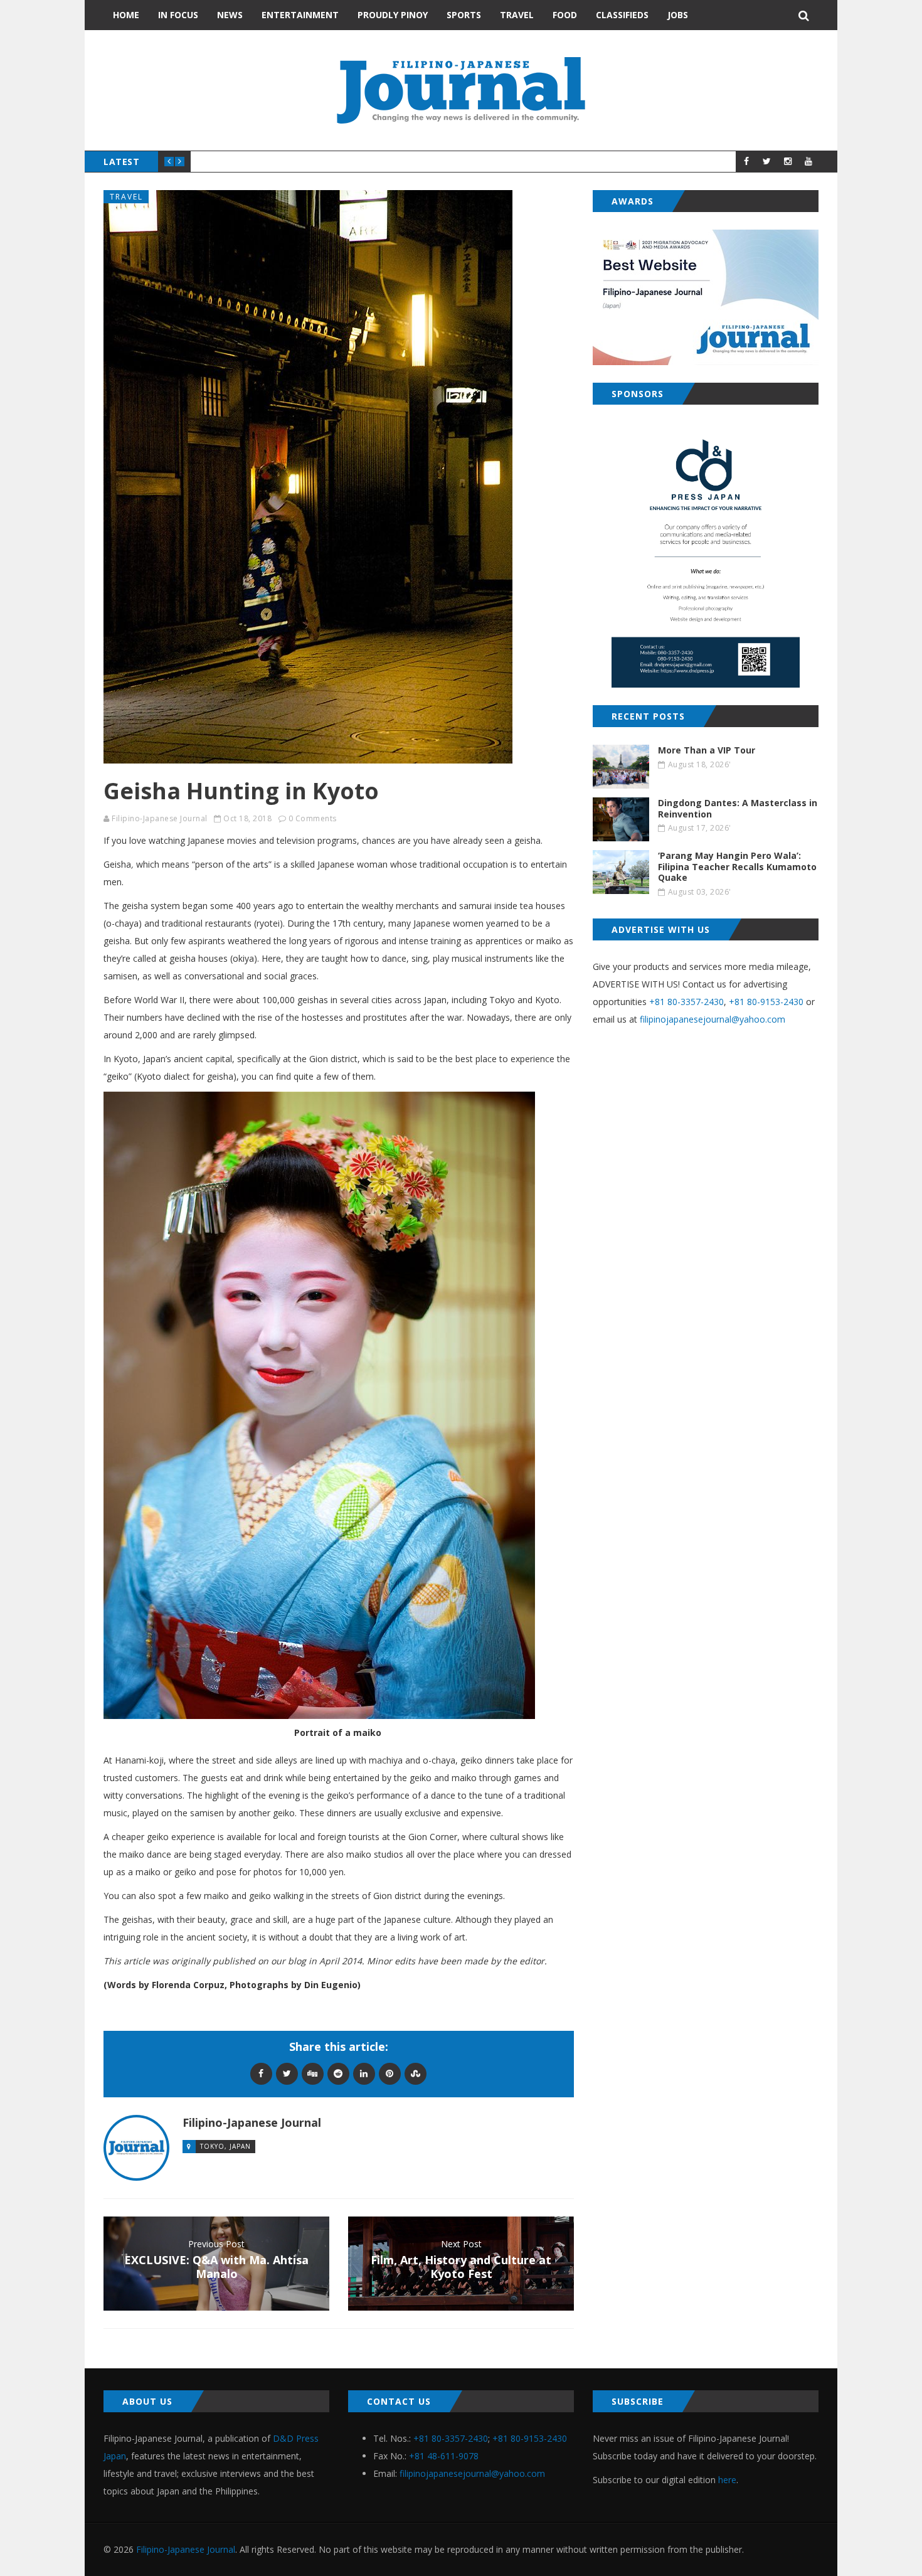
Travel (517, 15)
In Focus (178, 15)
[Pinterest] (390, 2073)
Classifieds (622, 15)
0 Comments (313, 818)
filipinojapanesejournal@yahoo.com (713, 1019)
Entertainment (300, 15)
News (230, 15)
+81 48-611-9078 (444, 2456)
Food (565, 15)
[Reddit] (338, 2073)
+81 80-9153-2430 (766, 1002)
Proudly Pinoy (393, 15)
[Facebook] (261, 2073)
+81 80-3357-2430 (686, 1002)
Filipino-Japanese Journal (160, 818)
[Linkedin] (364, 2073)
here (727, 2480)
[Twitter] (287, 2073)
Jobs (678, 15)
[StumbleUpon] (416, 2073)
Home (126, 15)
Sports (464, 15)
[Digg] (313, 2073)
